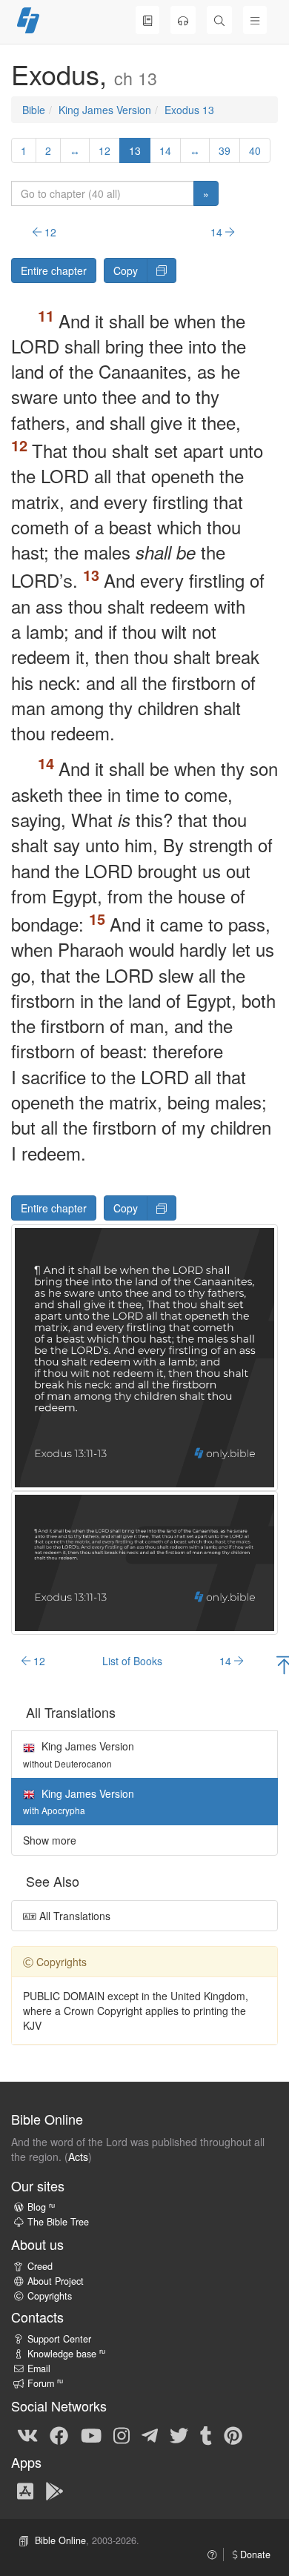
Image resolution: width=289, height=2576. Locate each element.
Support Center (59, 2339)
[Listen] (183, 20)
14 (165, 150)
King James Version (105, 110)
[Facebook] (59, 2434)
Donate (254, 2555)
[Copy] (162, 270)
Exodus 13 (189, 110)
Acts (78, 2157)
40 (255, 150)
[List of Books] (147, 20)
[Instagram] (122, 2434)
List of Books (132, 1661)
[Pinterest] (233, 2434)
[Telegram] (150, 2434)
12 (104, 150)
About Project (56, 2281)
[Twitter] (179, 2434)
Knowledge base (66, 2354)
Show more (50, 1840)
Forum (45, 2383)
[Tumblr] (206, 2434)
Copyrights (50, 2296)
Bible (34, 110)
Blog (41, 2207)
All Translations (73, 1916)
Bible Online (60, 2540)
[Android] (54, 2491)
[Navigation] (255, 20)
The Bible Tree (58, 2222)
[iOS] (25, 2491)
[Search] (219, 20)
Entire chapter (54, 270)
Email (39, 2368)
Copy (126, 270)
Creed (40, 2266)
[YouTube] (91, 2434)
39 (225, 150)
